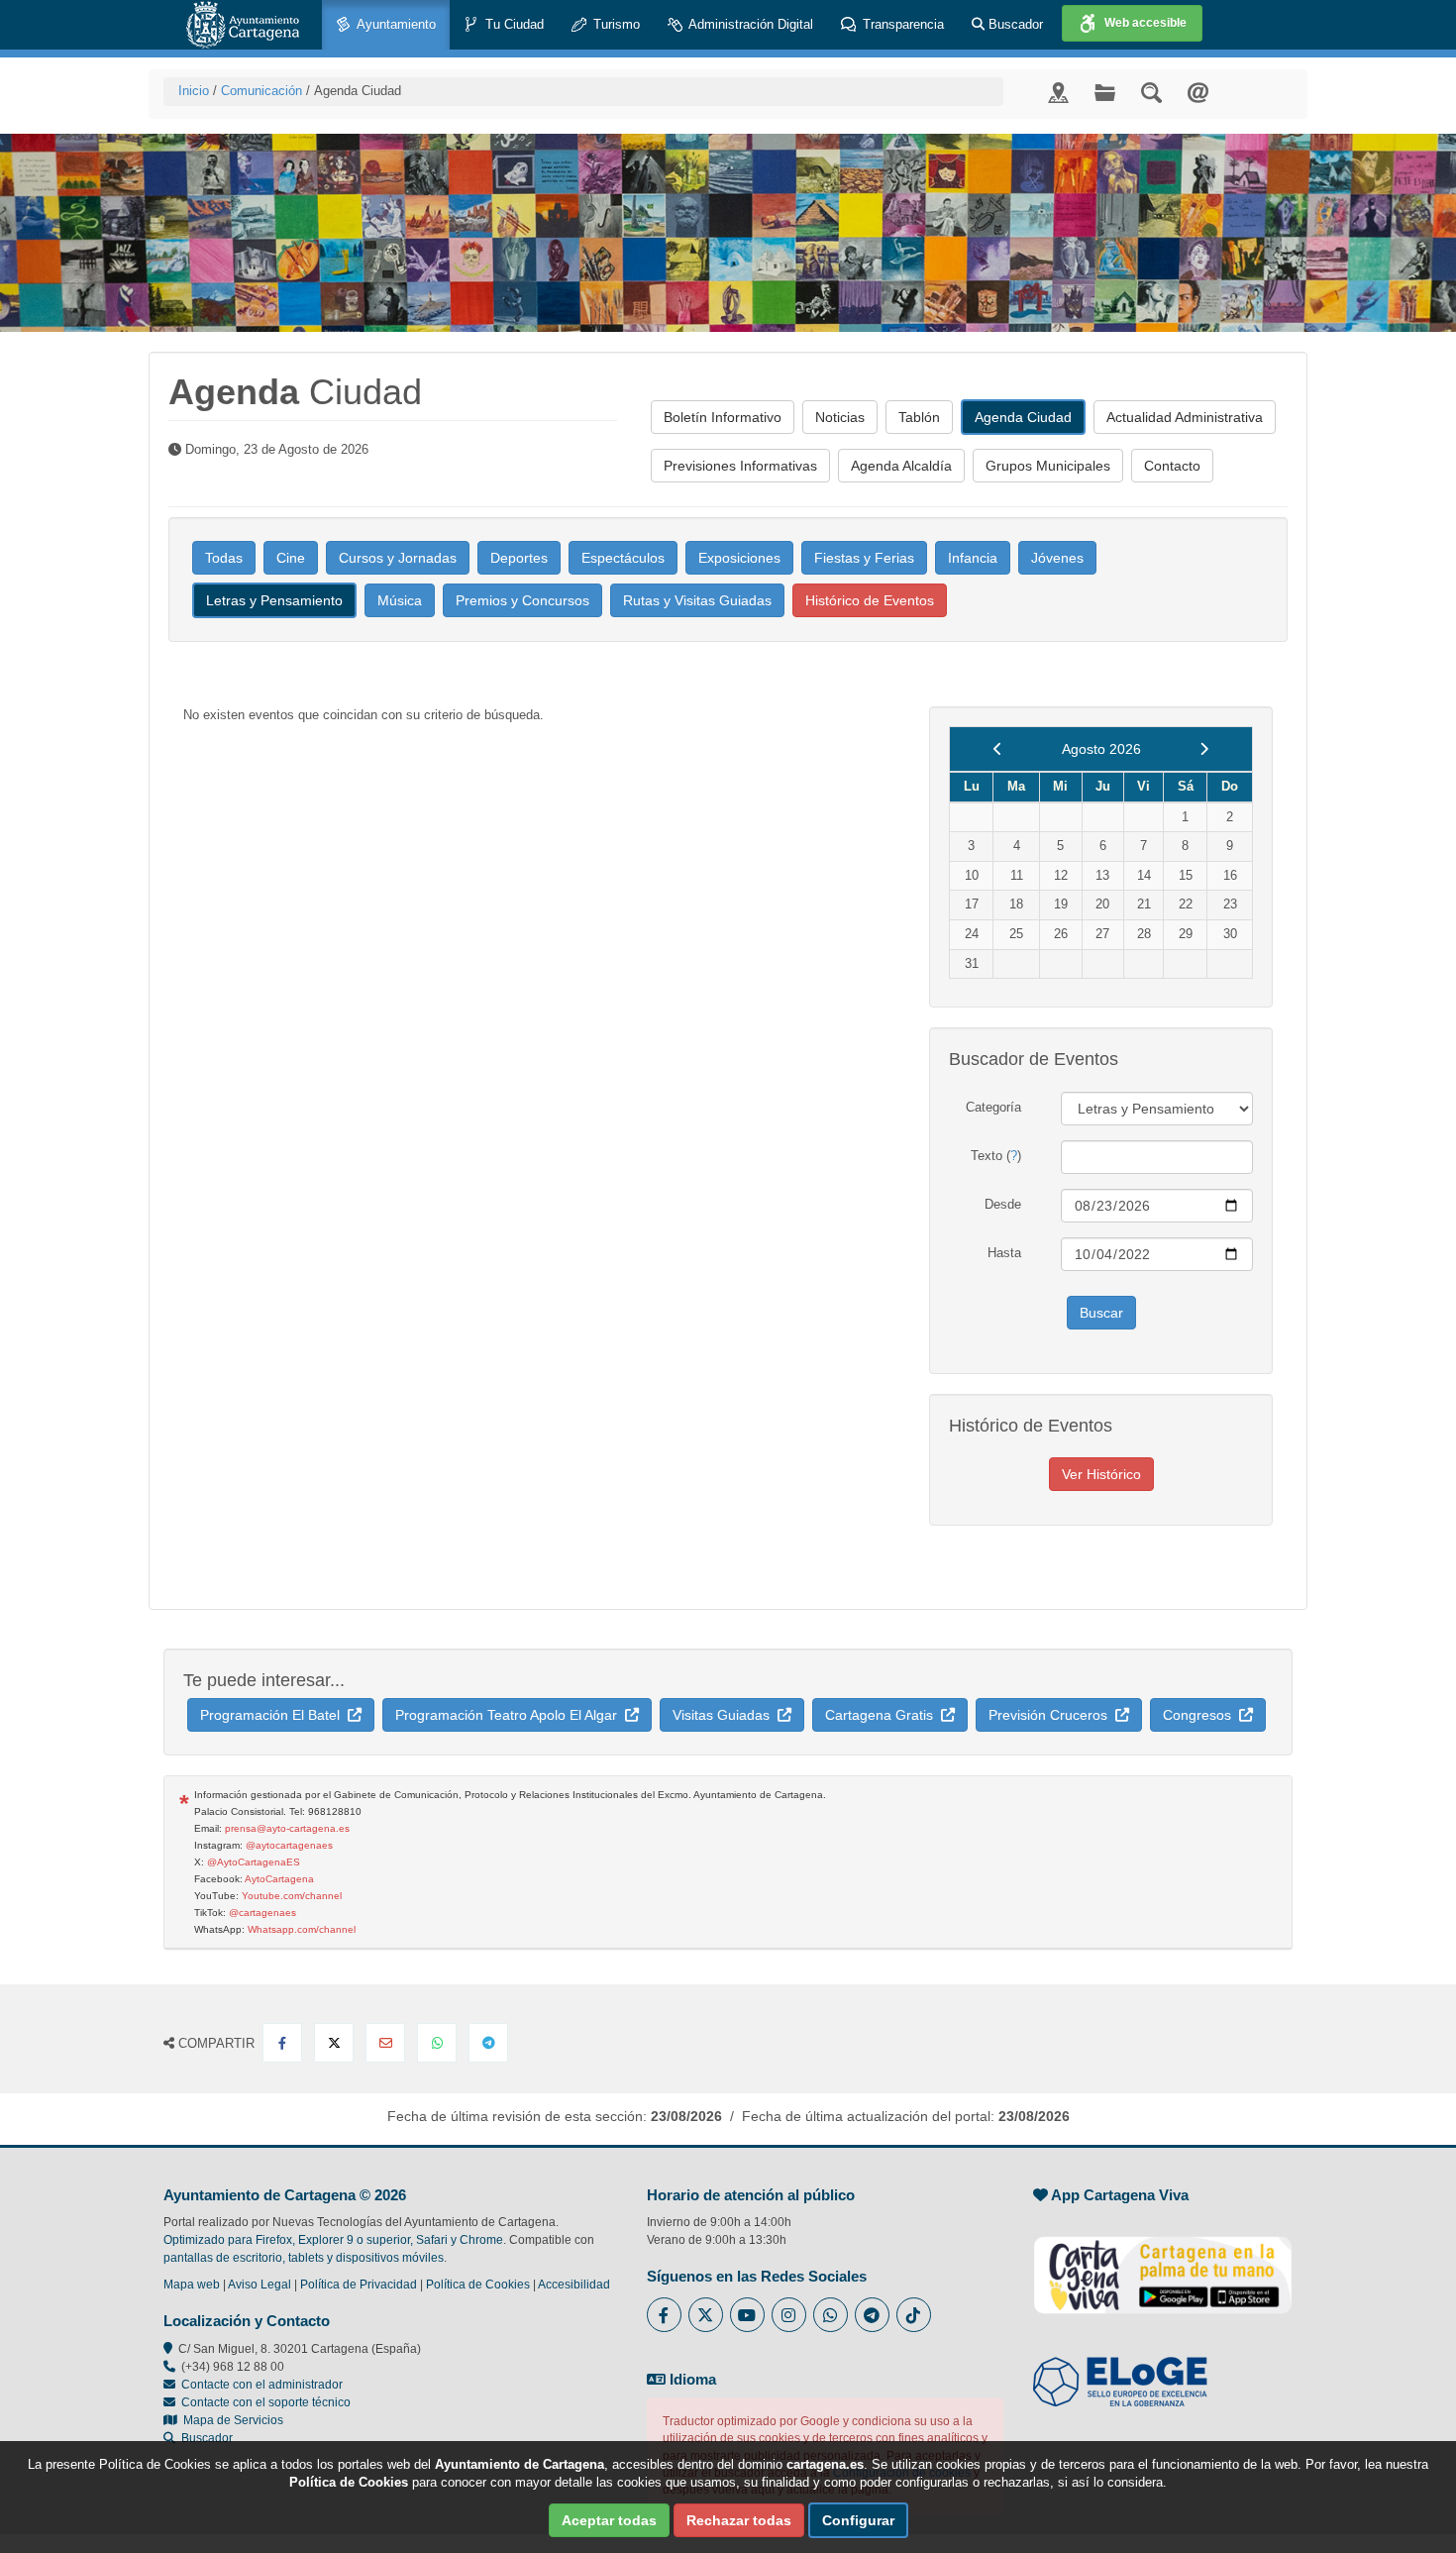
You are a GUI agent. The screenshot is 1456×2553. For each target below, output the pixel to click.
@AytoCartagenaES (254, 1862)
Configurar (858, 2520)
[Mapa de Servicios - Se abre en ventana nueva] (1058, 92)
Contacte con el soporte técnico (266, 2402)
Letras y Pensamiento (274, 600)
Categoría (993, 1107)
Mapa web (192, 2285)
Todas (224, 558)
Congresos (1201, 1715)
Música (400, 600)
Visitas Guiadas (725, 1715)
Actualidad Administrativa (1185, 417)
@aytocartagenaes (289, 1845)
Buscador (1014, 24)
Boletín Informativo (723, 417)
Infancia (973, 558)
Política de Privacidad (359, 2285)
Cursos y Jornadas (398, 558)
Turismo (615, 24)
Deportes (519, 558)
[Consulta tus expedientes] (1105, 92)
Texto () (996, 1156)
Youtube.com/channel (292, 1896)
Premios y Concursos (522, 600)
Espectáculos (623, 558)
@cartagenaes (262, 1913)
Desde (1003, 1204)
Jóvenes (1057, 558)
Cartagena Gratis (883, 1715)
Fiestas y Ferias (864, 558)
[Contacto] (1198, 92)
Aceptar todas (609, 2520)
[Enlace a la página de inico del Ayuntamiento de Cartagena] (243, 25)
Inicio (194, 91)
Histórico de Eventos (870, 600)
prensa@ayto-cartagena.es (287, 1828)
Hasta (1004, 1253)
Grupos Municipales (1048, 466)
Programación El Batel (274, 1715)
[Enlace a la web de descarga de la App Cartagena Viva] (1163, 2265)
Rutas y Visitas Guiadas (697, 600)
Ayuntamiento (395, 24)
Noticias (840, 417)
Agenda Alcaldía (901, 466)
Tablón (919, 417)
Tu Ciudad (513, 24)
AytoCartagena (279, 1879)
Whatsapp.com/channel (302, 1929)
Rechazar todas (739, 2520)
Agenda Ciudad (1023, 417)
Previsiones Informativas (740, 466)
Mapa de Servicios (230, 2420)
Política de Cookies (478, 2285)
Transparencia (901, 24)
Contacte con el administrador (262, 2385)
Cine (291, 558)
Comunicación (261, 91)
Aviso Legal (260, 2285)
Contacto (1172, 466)
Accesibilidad (574, 2285)
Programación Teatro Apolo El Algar (510, 1715)
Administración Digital (749, 24)
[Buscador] (1151, 92)
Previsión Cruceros (1052, 1715)
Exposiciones (739, 558)
